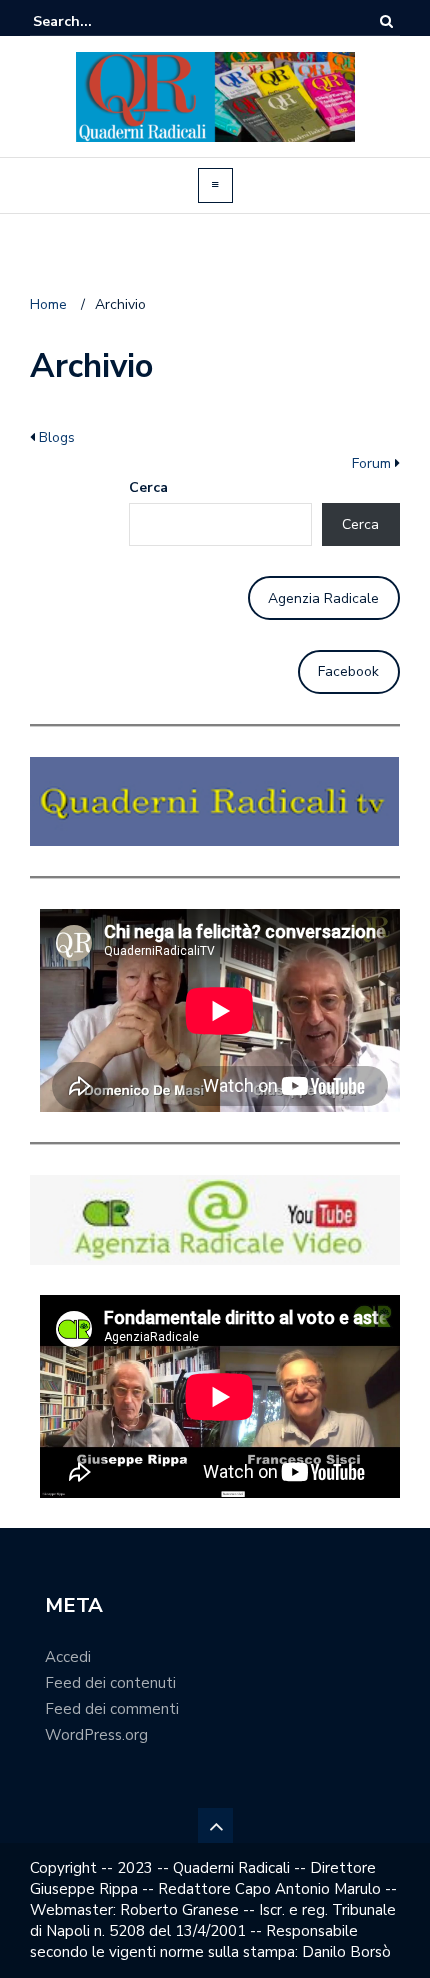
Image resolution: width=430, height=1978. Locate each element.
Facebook (348, 671)
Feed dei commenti (112, 1709)
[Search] (386, 21)
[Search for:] (94, 21)
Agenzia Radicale (323, 598)
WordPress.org (96, 1735)
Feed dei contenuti (110, 1683)
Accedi (68, 1657)
